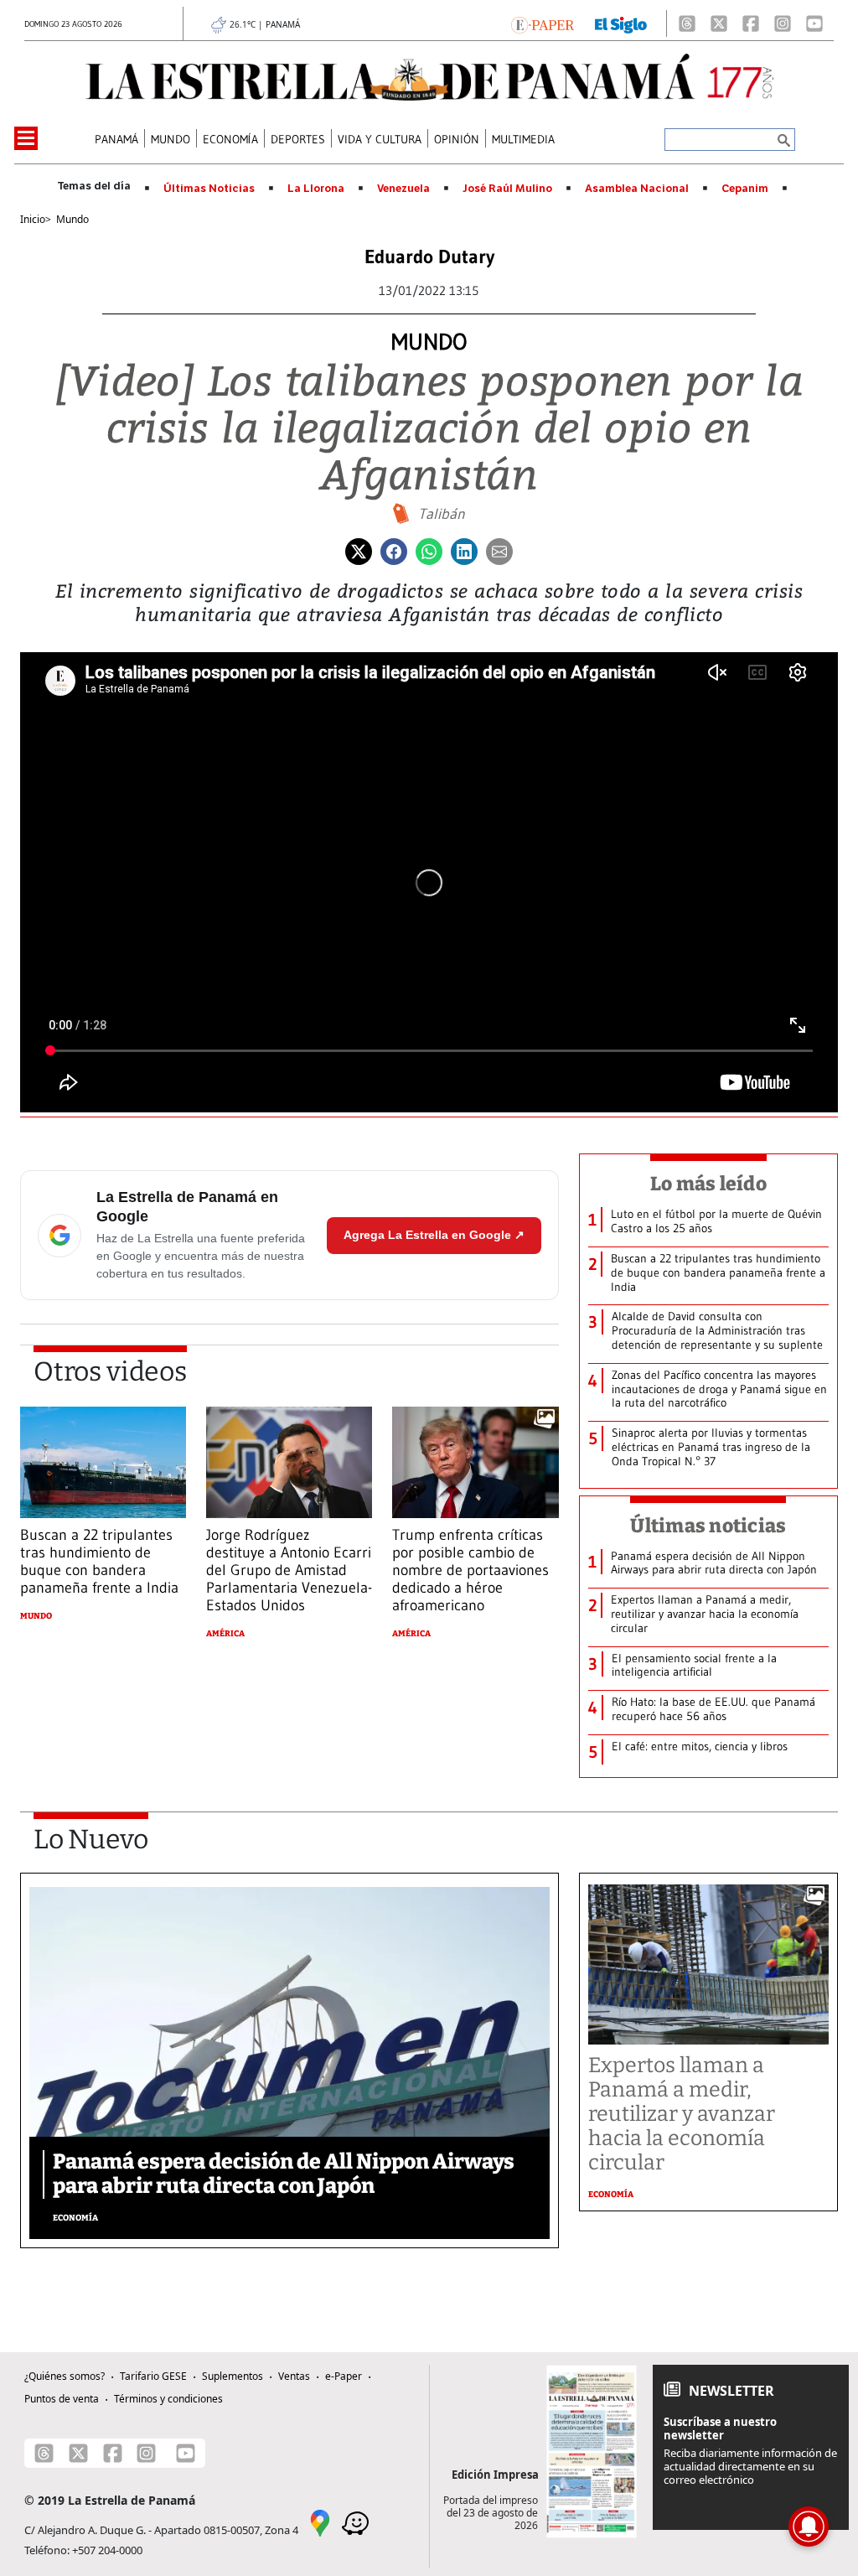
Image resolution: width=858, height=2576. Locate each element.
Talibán (442, 514)
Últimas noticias (708, 1526)
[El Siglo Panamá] (621, 23)
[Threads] (687, 23)
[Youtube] (814, 23)
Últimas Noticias (209, 189)
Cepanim (745, 189)
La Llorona (316, 189)
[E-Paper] (543, 23)
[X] (719, 23)
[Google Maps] (320, 2522)
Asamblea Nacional (637, 189)
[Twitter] (359, 550)
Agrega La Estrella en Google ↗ (434, 1235)
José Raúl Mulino (507, 189)
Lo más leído (708, 1184)
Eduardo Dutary (429, 257)
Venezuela (403, 189)
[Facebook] (751, 23)
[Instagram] (783, 23)
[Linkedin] (464, 550)
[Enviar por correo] (499, 550)
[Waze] (355, 2522)
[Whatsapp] (429, 550)
